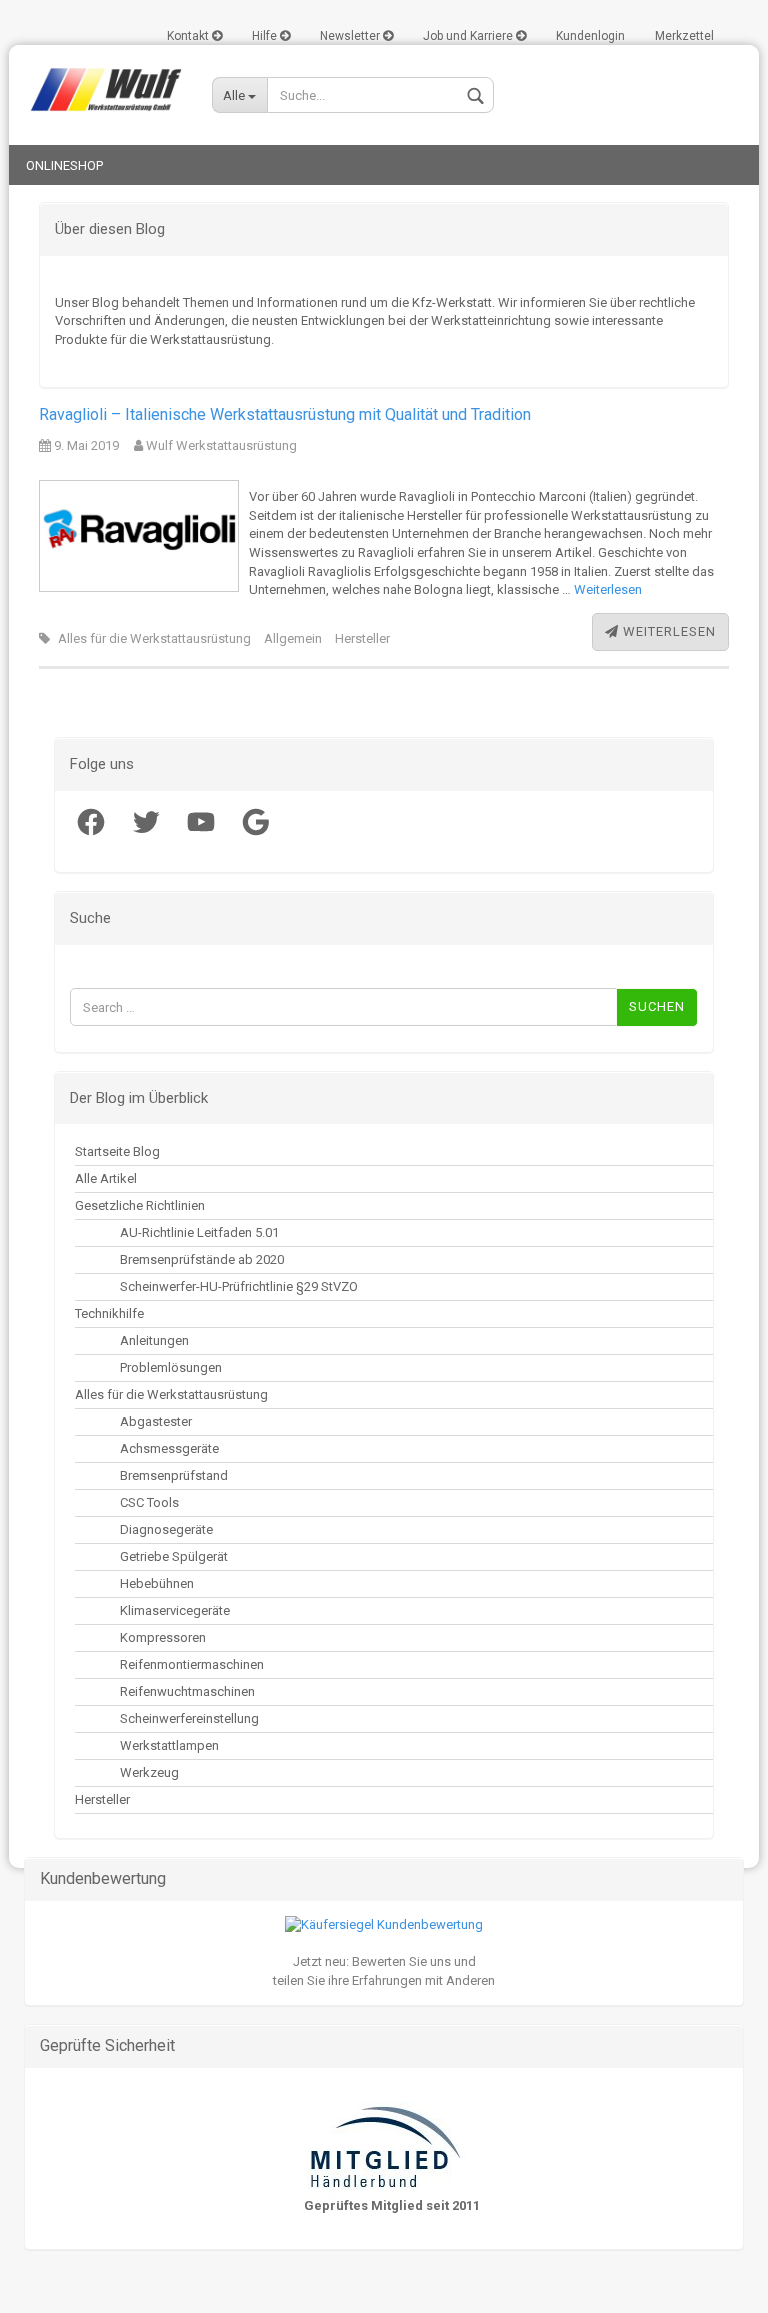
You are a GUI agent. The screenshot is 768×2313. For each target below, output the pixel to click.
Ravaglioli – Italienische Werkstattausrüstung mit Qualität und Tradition (285, 414)
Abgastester (156, 1421)
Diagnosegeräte (166, 1529)
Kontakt (189, 36)
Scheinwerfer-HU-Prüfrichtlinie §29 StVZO (239, 1286)
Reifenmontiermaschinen (192, 1664)
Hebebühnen (157, 1583)
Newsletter (351, 36)
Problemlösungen (171, 1367)
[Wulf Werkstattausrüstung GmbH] (103, 90)
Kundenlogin (590, 36)
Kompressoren (163, 1637)
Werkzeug (149, 1772)
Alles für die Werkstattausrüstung (154, 638)
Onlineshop (64, 165)
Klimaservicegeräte (175, 1610)
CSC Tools (149, 1502)
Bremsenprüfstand (174, 1475)
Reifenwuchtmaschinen (187, 1691)
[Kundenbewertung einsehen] (384, 1924)
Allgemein (293, 638)
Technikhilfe (109, 1313)
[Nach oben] (55, 2283)
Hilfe (266, 36)
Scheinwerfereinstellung (189, 1718)
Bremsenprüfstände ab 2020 (202, 1259)
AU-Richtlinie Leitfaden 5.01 (199, 1232)
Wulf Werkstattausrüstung (220, 445)
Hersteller (362, 638)
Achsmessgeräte (169, 1448)
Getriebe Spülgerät (174, 1556)
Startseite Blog (117, 1151)
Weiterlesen (608, 589)
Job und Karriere (469, 36)
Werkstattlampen (169, 1745)
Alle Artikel (106, 1178)
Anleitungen (154, 1340)
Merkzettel (684, 36)
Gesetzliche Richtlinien (140, 1205)
